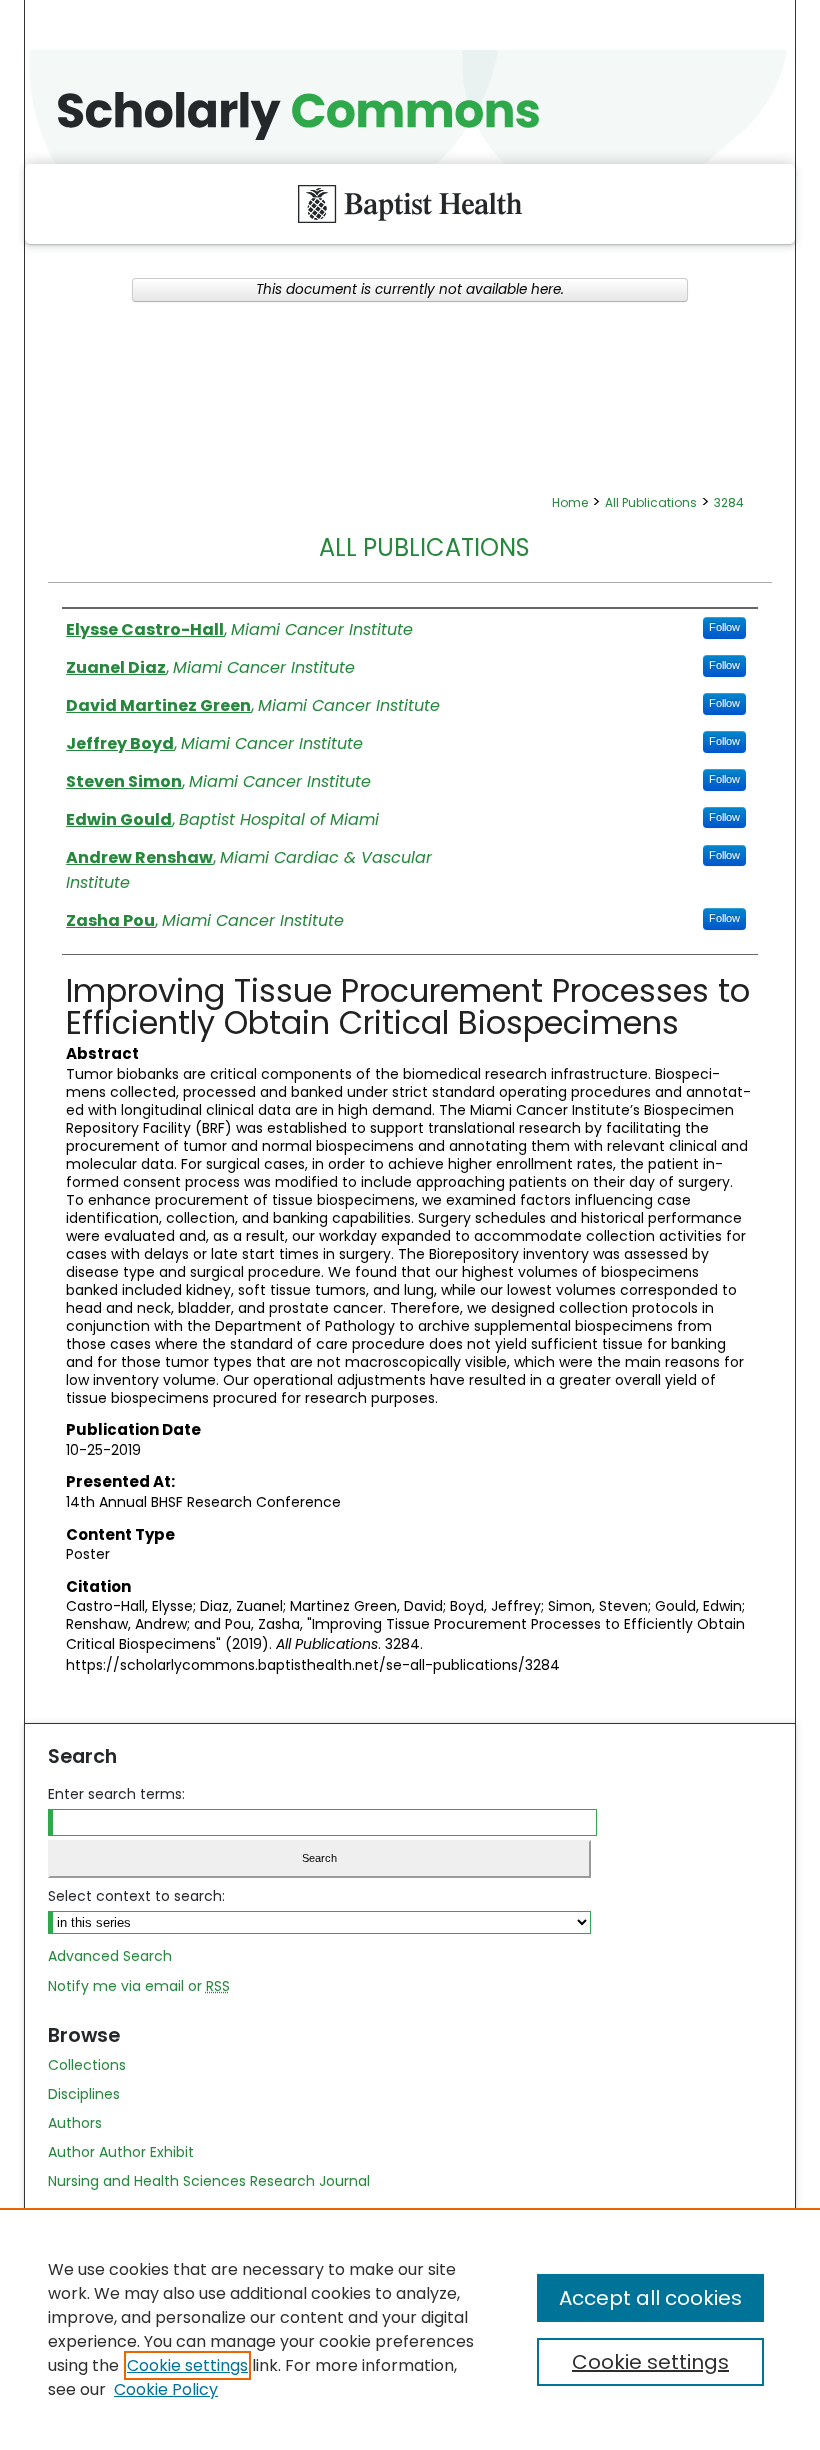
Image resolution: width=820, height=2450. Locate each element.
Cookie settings (187, 2365)
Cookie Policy (166, 2389)
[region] (410, 2329)
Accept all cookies (650, 2298)
